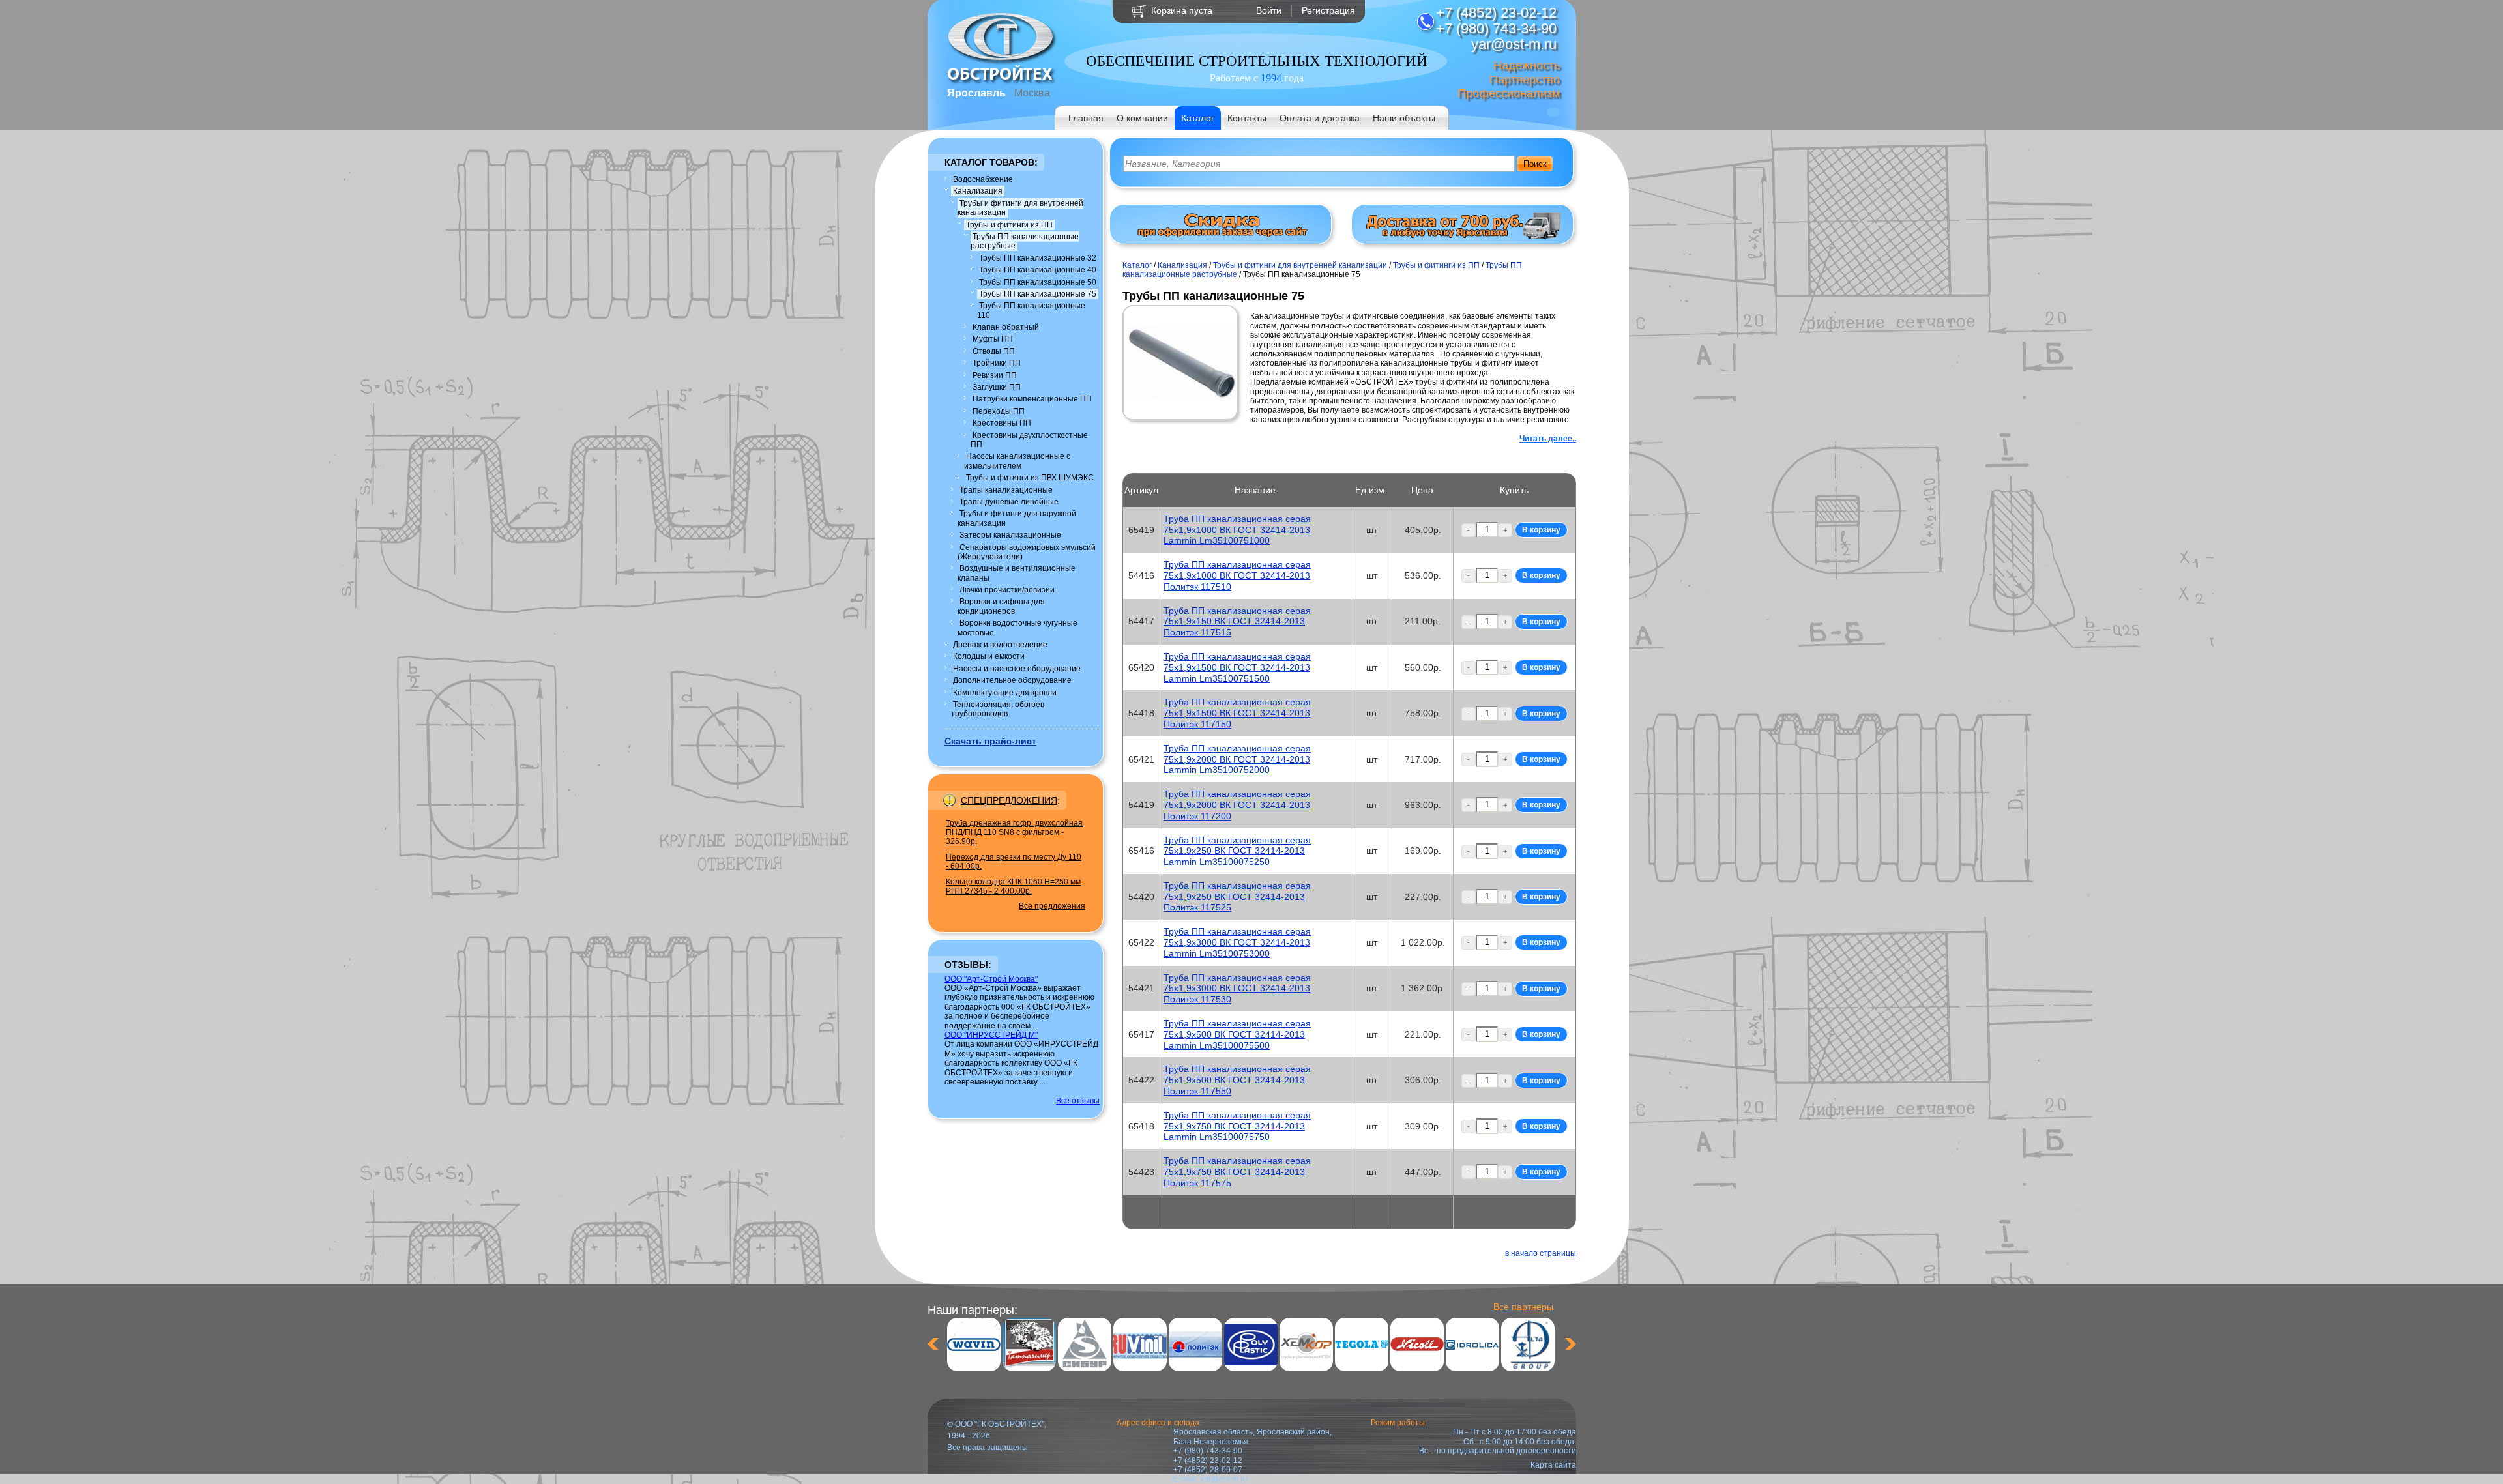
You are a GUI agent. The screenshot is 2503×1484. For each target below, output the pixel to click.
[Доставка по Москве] (1463, 236)
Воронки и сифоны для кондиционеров (1001, 606)
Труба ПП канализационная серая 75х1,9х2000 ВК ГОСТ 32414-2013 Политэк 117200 (1237, 805)
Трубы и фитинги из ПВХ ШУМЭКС (1030, 478)
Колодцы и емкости (989, 656)
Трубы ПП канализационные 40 (1038, 270)
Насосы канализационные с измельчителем (1017, 461)
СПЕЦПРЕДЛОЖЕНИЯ (1009, 800)
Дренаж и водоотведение (1000, 645)
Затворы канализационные (1010, 535)
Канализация (978, 191)
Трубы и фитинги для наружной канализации (1017, 518)
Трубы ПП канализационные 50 (1038, 282)
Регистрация (1328, 10)
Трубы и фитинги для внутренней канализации (1020, 208)
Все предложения (1052, 906)
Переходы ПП (999, 411)
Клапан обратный (1006, 327)
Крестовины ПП (1002, 423)
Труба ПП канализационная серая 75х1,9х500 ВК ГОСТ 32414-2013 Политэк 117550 (1237, 1080)
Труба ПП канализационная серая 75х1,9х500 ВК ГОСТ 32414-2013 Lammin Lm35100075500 (1237, 1034)
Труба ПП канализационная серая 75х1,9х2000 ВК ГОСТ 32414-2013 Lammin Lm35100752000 (1237, 759)
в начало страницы (1541, 1253)
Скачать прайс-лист (990, 741)
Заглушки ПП (997, 387)
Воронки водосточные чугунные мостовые (1017, 628)
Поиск (1535, 164)
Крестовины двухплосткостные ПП (1029, 440)
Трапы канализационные (1006, 490)
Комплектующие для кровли (1005, 693)
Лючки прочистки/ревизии (1007, 590)
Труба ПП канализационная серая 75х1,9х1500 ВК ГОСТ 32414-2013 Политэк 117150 (1237, 713)
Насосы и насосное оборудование (1017, 669)
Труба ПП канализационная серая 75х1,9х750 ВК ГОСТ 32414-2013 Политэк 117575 (1237, 1172)
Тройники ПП (997, 363)
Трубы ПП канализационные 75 (1038, 294)
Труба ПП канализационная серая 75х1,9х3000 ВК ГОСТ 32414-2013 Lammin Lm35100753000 (1237, 942)
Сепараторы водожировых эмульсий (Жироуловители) (1027, 552)
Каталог (1198, 118)
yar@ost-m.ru (1224, 1479)
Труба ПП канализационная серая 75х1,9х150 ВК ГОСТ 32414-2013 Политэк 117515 (1237, 622)
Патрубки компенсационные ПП (1032, 399)
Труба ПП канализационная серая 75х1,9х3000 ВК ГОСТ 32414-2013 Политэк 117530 (1237, 989)
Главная (1086, 118)
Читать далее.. (1548, 439)
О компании (1142, 118)
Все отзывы (1078, 1101)
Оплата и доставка (1320, 118)
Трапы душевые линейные (1009, 502)
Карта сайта (1553, 1465)
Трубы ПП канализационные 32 (1038, 258)
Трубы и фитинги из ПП (1009, 225)
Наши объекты (1404, 118)
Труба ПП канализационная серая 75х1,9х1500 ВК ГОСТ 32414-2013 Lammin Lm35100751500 (1237, 667)
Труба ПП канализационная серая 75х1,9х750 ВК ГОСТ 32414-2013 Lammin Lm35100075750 (1237, 1126)
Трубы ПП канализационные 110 (1031, 310)
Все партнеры (1523, 1307)
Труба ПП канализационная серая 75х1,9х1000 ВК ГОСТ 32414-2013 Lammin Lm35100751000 (1237, 530)
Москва (1032, 93)
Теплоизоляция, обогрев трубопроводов (998, 709)
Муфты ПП (993, 339)
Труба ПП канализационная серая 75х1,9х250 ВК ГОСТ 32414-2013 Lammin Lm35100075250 (1237, 851)
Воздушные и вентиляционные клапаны (1017, 573)
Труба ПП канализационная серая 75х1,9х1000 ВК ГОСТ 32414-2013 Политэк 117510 (1237, 575)
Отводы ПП (994, 351)
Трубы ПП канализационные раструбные (1025, 241)
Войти (1269, 10)
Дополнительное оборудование (1012, 680)
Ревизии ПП (995, 375)
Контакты (1247, 118)
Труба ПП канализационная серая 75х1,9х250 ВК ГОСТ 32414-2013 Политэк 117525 (1237, 897)
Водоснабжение (983, 179)
